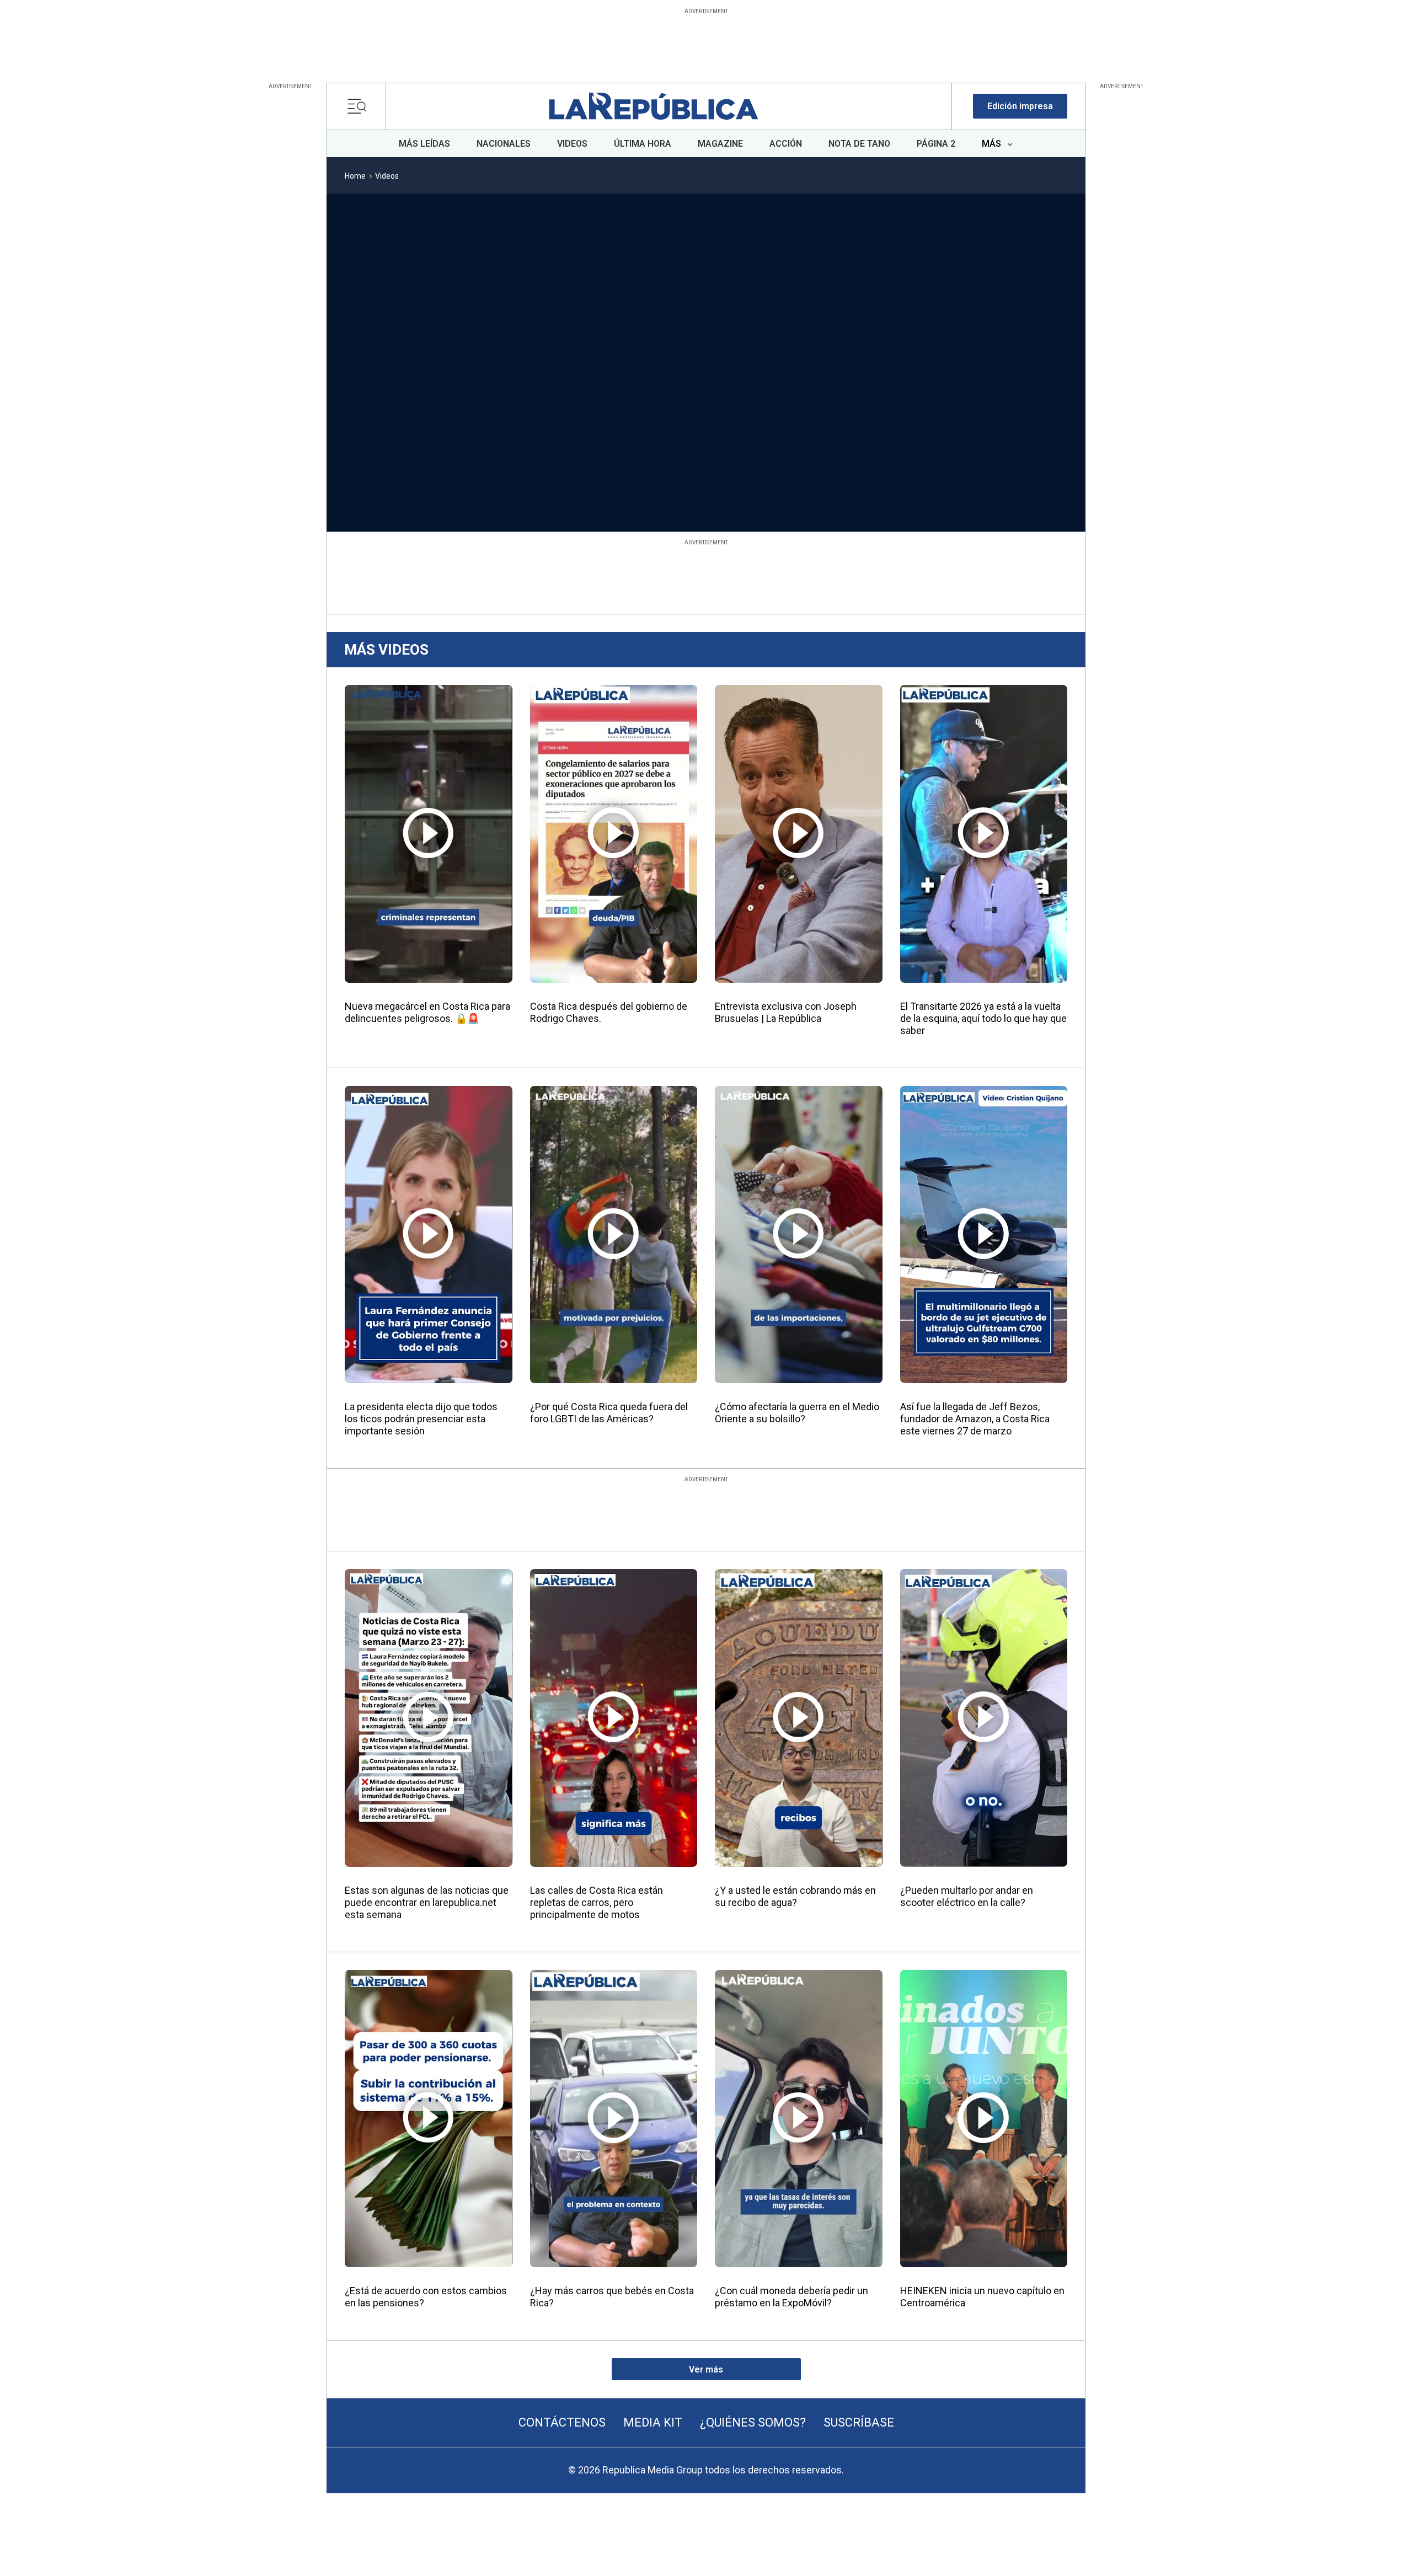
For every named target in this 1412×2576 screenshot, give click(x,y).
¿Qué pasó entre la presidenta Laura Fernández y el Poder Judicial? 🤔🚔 (1001, 470)
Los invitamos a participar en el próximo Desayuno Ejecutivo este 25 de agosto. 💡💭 (703, 476)
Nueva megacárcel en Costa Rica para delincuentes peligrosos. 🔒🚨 (427, 1012)
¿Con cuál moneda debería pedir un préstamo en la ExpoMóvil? (791, 2297)
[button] (1020, 106)
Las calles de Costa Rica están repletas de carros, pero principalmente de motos (597, 1902)
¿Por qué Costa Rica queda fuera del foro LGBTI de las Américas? (609, 1413)
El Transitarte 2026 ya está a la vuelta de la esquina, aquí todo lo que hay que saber (983, 1018)
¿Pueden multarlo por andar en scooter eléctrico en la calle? (967, 1896)
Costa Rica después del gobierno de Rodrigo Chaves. (609, 1012)
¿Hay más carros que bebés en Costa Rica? (612, 2297)
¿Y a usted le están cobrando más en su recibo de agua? (795, 1896)
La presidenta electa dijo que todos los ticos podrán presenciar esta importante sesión (421, 1419)
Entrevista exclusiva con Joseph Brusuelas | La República (786, 1012)
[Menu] (360, 106)
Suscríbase (859, 2422)
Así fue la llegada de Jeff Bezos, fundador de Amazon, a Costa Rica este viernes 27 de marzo (975, 1419)
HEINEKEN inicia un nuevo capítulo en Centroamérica (982, 2297)
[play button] (410, 328)
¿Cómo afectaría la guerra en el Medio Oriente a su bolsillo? (797, 1413)
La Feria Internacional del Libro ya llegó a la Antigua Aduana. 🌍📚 (547, 470)
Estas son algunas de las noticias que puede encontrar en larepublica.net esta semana (427, 1902)
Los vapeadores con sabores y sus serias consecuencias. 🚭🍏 (851, 470)
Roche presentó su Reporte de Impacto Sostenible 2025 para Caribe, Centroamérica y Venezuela (407, 476)
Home (355, 176)
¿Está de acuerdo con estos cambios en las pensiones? (426, 2297)
